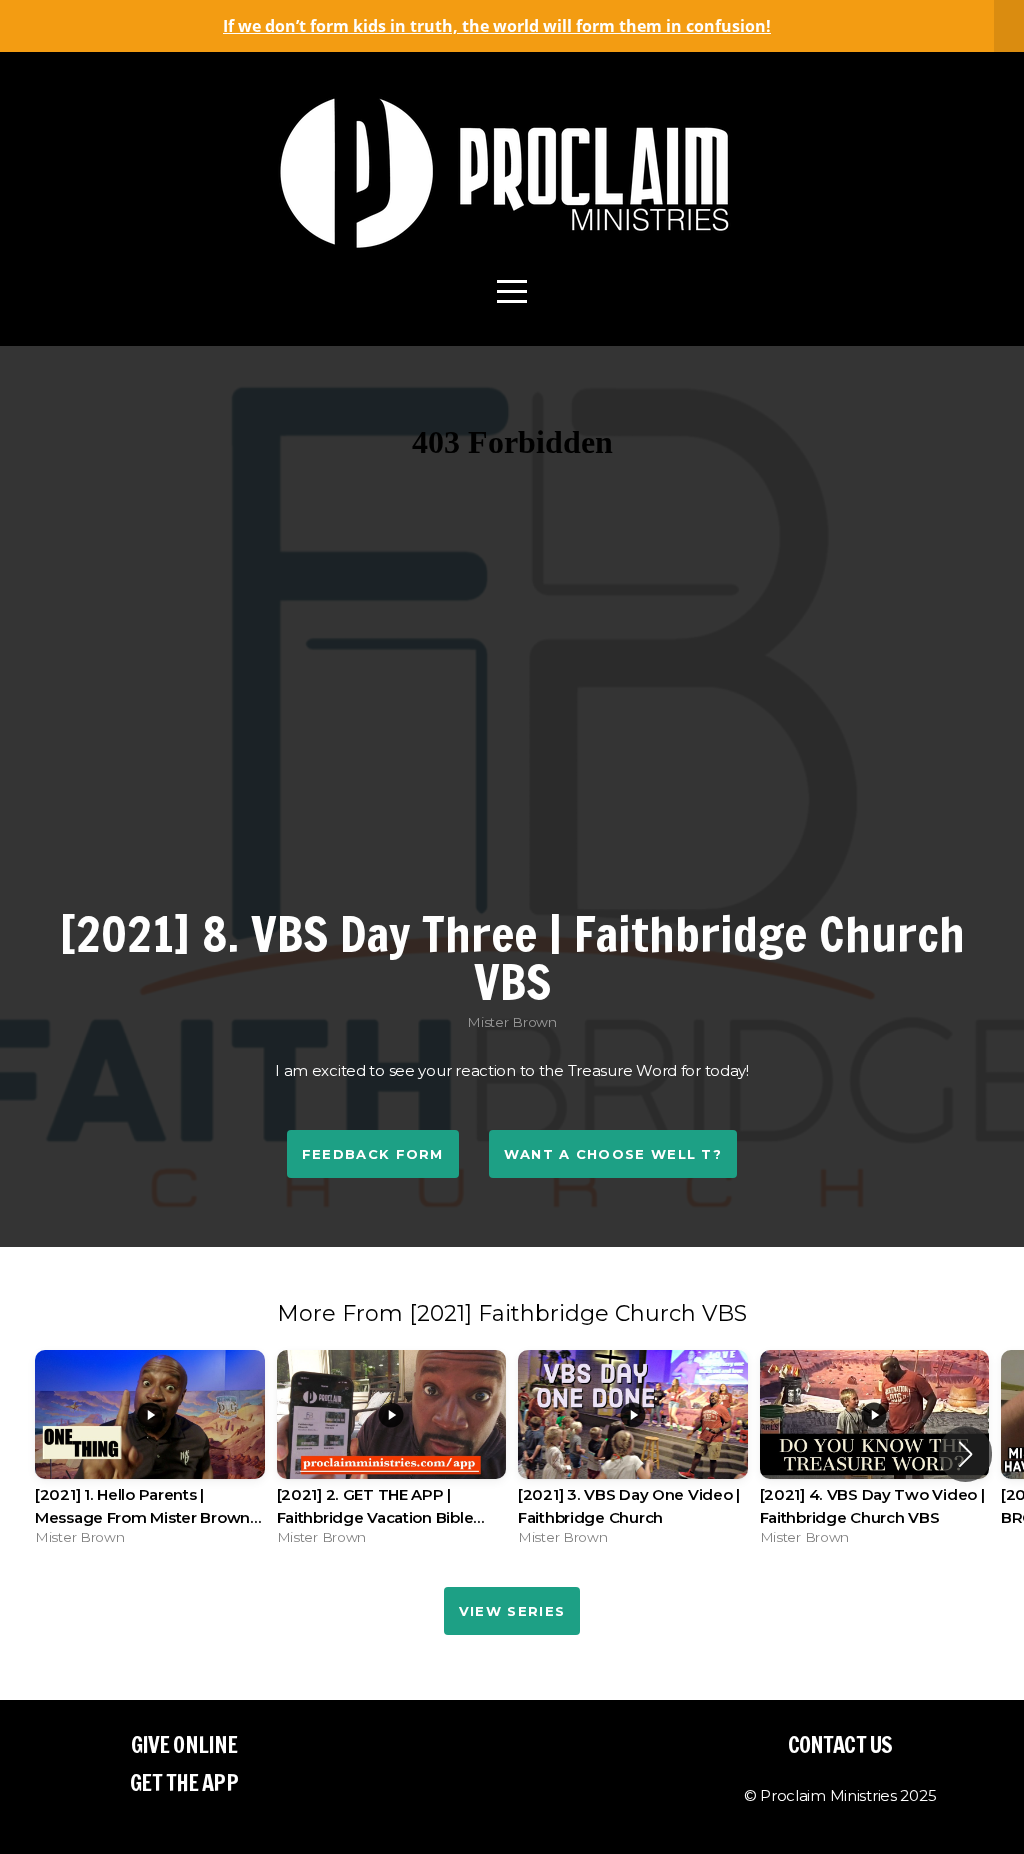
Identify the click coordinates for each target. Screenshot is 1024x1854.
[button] (965, 1454)
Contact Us (840, 1744)
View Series (512, 1611)
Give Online (184, 1744)
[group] (150, 1453)
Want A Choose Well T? (613, 1154)
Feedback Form (373, 1154)
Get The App (183, 1782)
